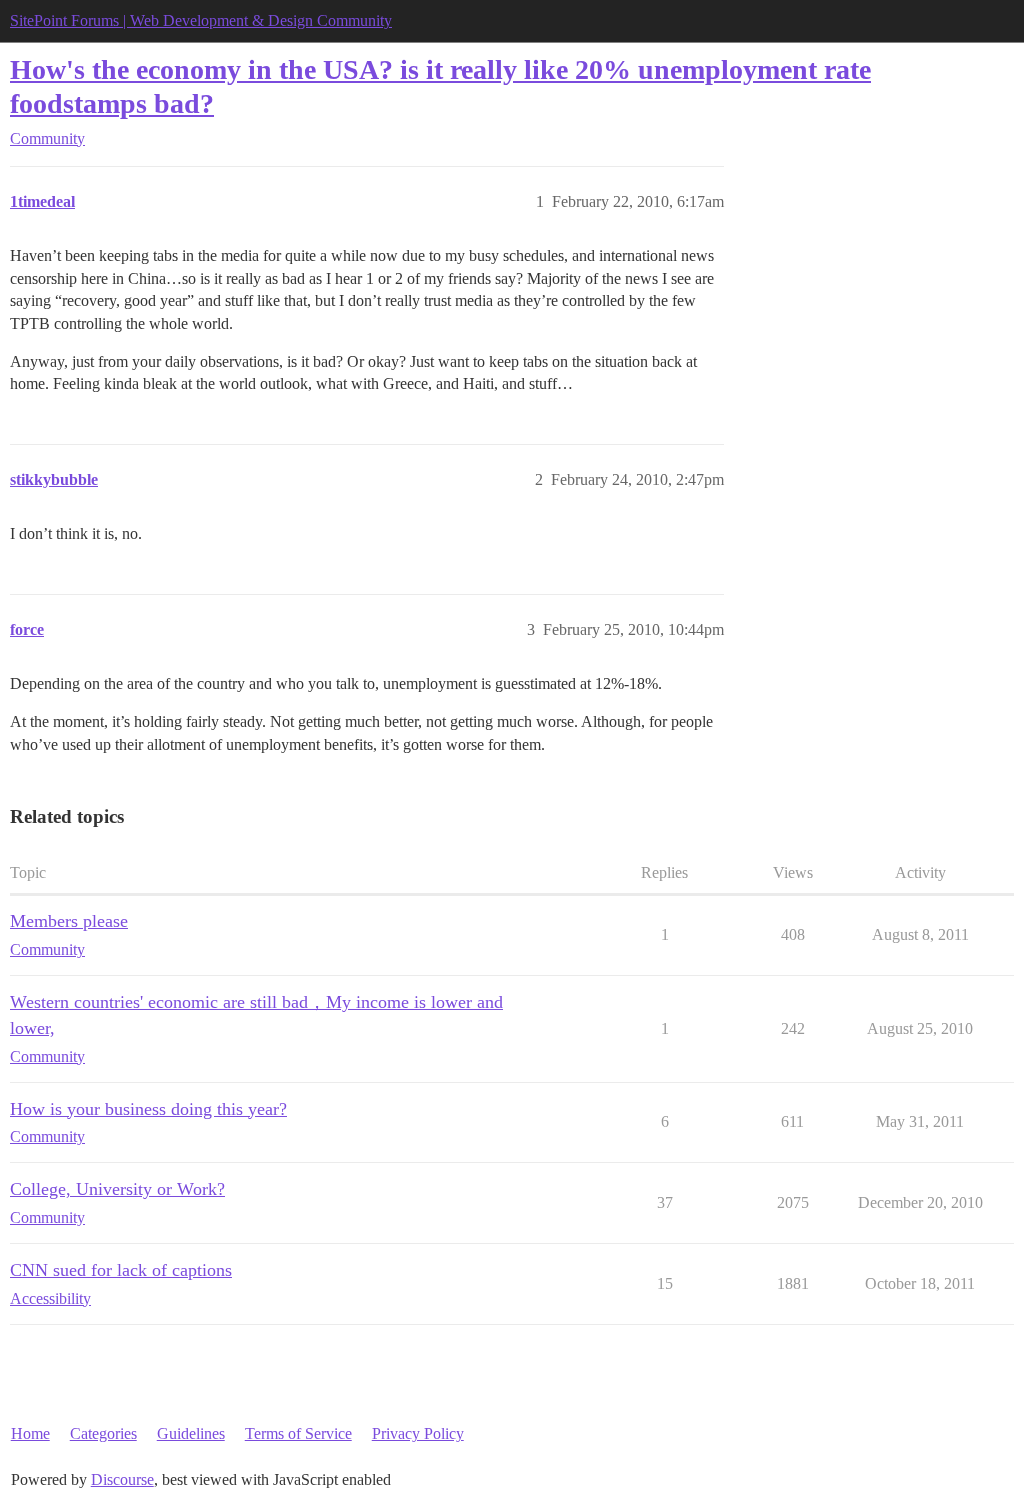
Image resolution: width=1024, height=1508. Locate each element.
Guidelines (191, 1433)
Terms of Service (298, 1433)
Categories (103, 1433)
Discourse (122, 1479)
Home (30, 1433)
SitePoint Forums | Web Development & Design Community (201, 20)
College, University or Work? (117, 1189)
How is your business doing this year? (148, 1109)
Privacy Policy (418, 1433)
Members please (69, 921)
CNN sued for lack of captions (121, 1270)
